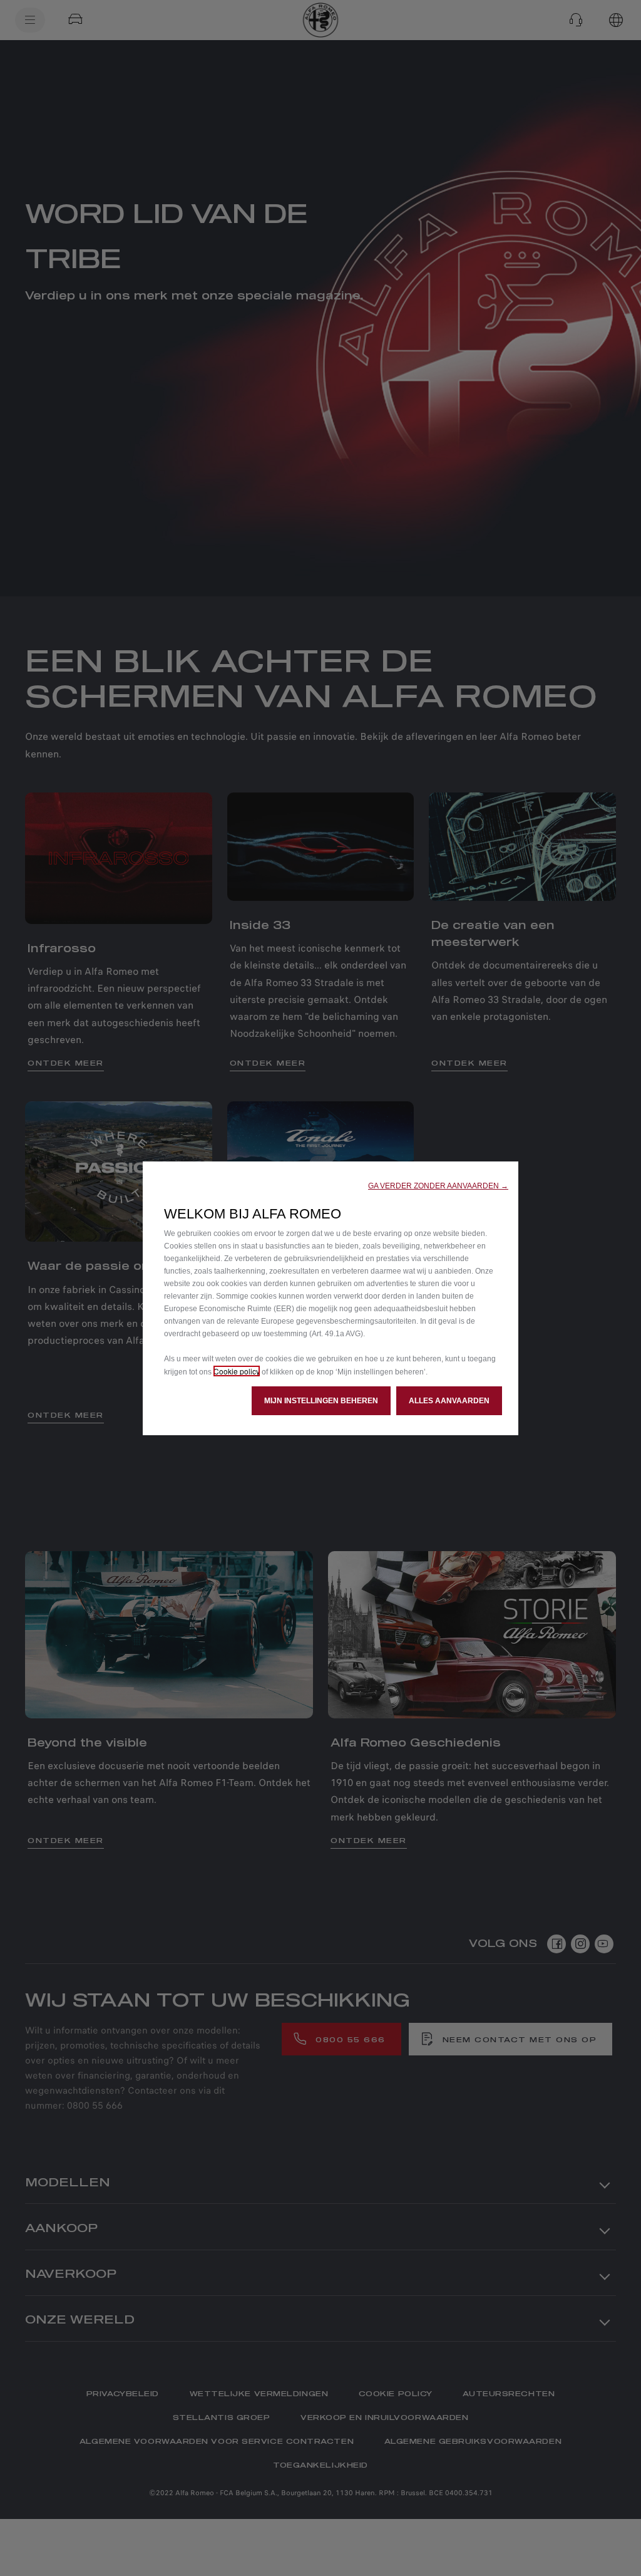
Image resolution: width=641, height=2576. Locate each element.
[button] (438, 1186)
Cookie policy (237, 1371)
